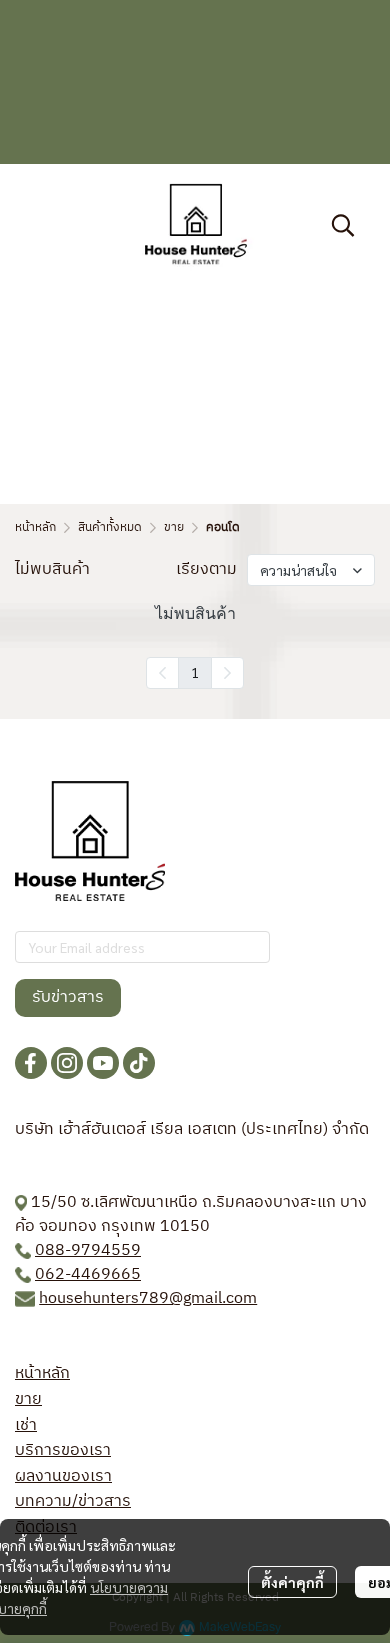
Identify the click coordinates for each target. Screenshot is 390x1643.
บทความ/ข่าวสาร (73, 1501)
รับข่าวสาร (68, 997)
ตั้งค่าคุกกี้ (292, 1582)
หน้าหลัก (35, 527)
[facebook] (31, 1063)
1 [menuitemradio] (195, 672)
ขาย (174, 527)
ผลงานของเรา (63, 1476)
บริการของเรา (63, 1450)
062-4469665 (88, 1274)
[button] (343, 225)
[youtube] (103, 1063)
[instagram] (67, 1063)
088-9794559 (88, 1250)
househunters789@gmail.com (148, 1298)
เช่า (26, 1425)
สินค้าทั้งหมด (110, 527)
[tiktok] (139, 1063)
